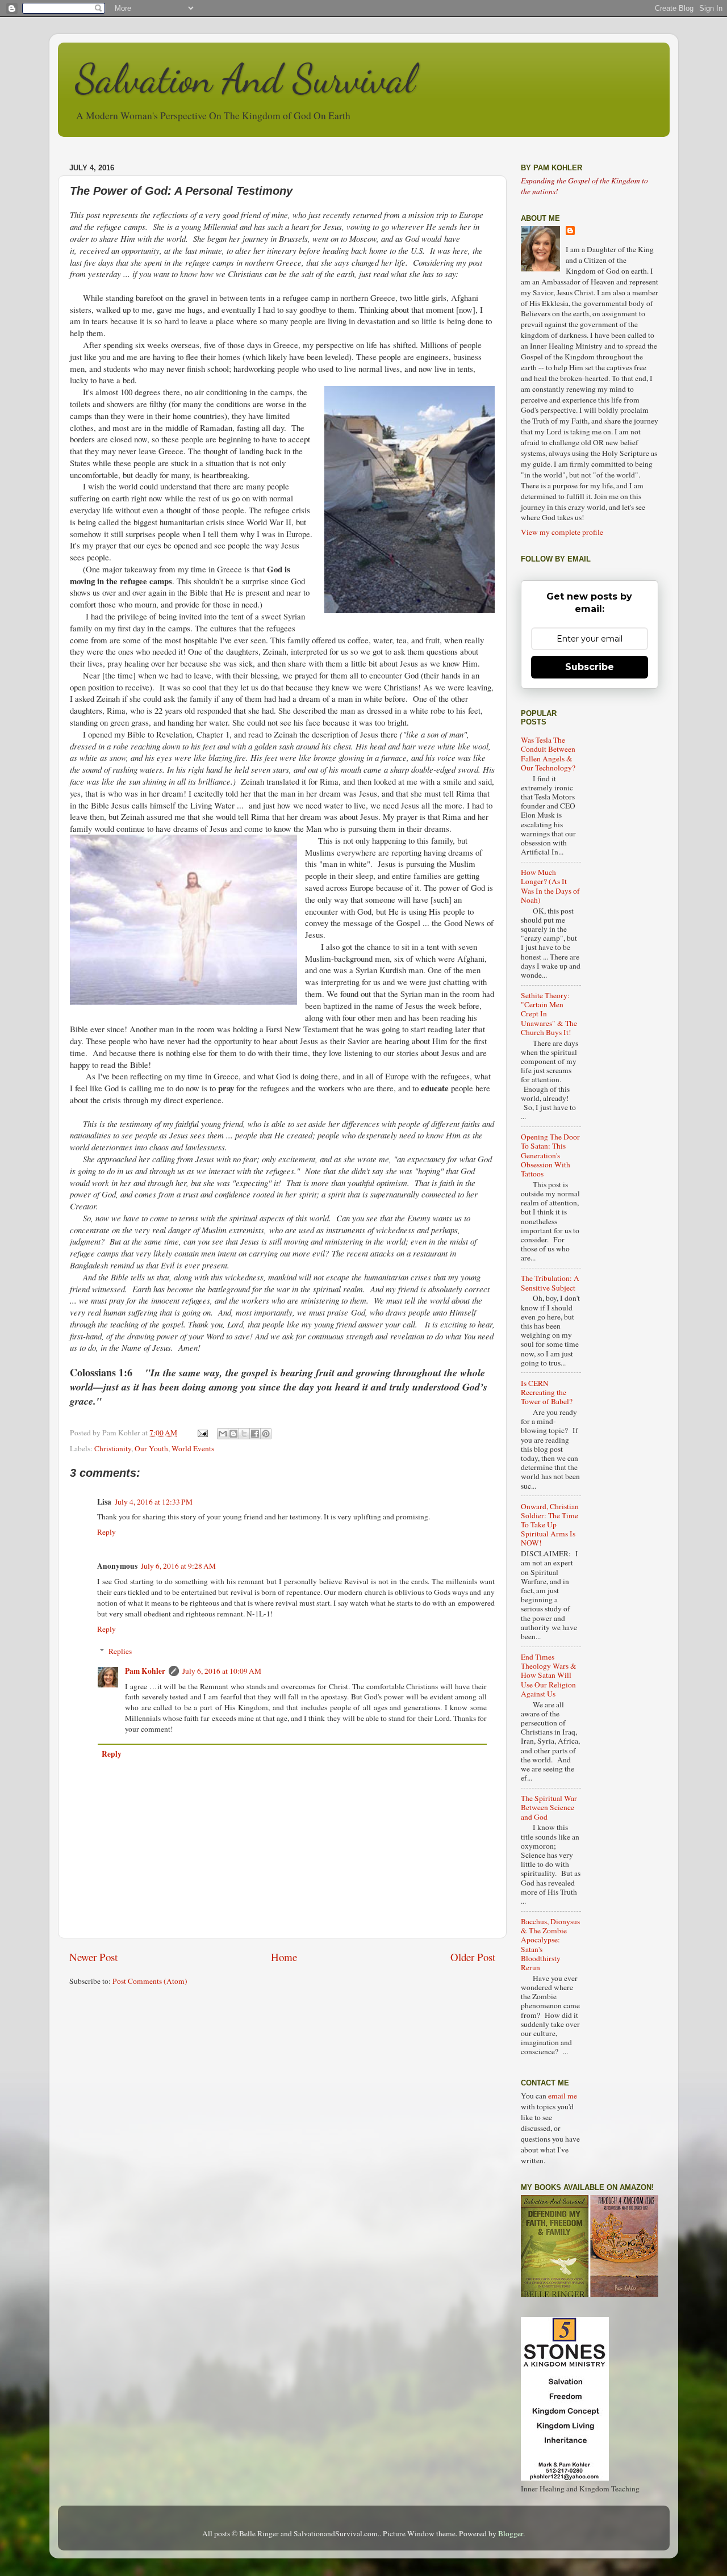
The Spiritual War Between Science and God (549, 1807)
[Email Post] (202, 1432)
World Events (193, 1448)
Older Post (473, 1957)
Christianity (113, 1448)
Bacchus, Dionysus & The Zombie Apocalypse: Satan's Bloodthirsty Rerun (550, 1944)
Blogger (511, 2533)
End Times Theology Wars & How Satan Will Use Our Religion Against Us (549, 1675)
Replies (120, 1651)
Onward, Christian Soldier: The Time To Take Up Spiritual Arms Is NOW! (550, 1525)
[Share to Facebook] (255, 1434)
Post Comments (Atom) (150, 1981)
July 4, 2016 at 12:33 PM (154, 1502)
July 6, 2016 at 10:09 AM (222, 1671)
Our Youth (151, 1448)
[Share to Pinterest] (266, 1434)
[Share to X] (244, 1434)
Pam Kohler (145, 1671)
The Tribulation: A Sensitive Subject (550, 1283)
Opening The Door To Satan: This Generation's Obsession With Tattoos (550, 1155)
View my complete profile (562, 532)
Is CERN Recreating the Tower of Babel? (547, 1392)
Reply (106, 1532)
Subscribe (590, 667)
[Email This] (223, 1434)
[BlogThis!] (233, 1434)
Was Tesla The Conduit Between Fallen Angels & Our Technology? (548, 754)
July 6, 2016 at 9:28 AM (178, 1566)
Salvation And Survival (245, 79)
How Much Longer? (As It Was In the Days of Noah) (550, 886)
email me (563, 2096)
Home (284, 1957)
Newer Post (93, 1957)
